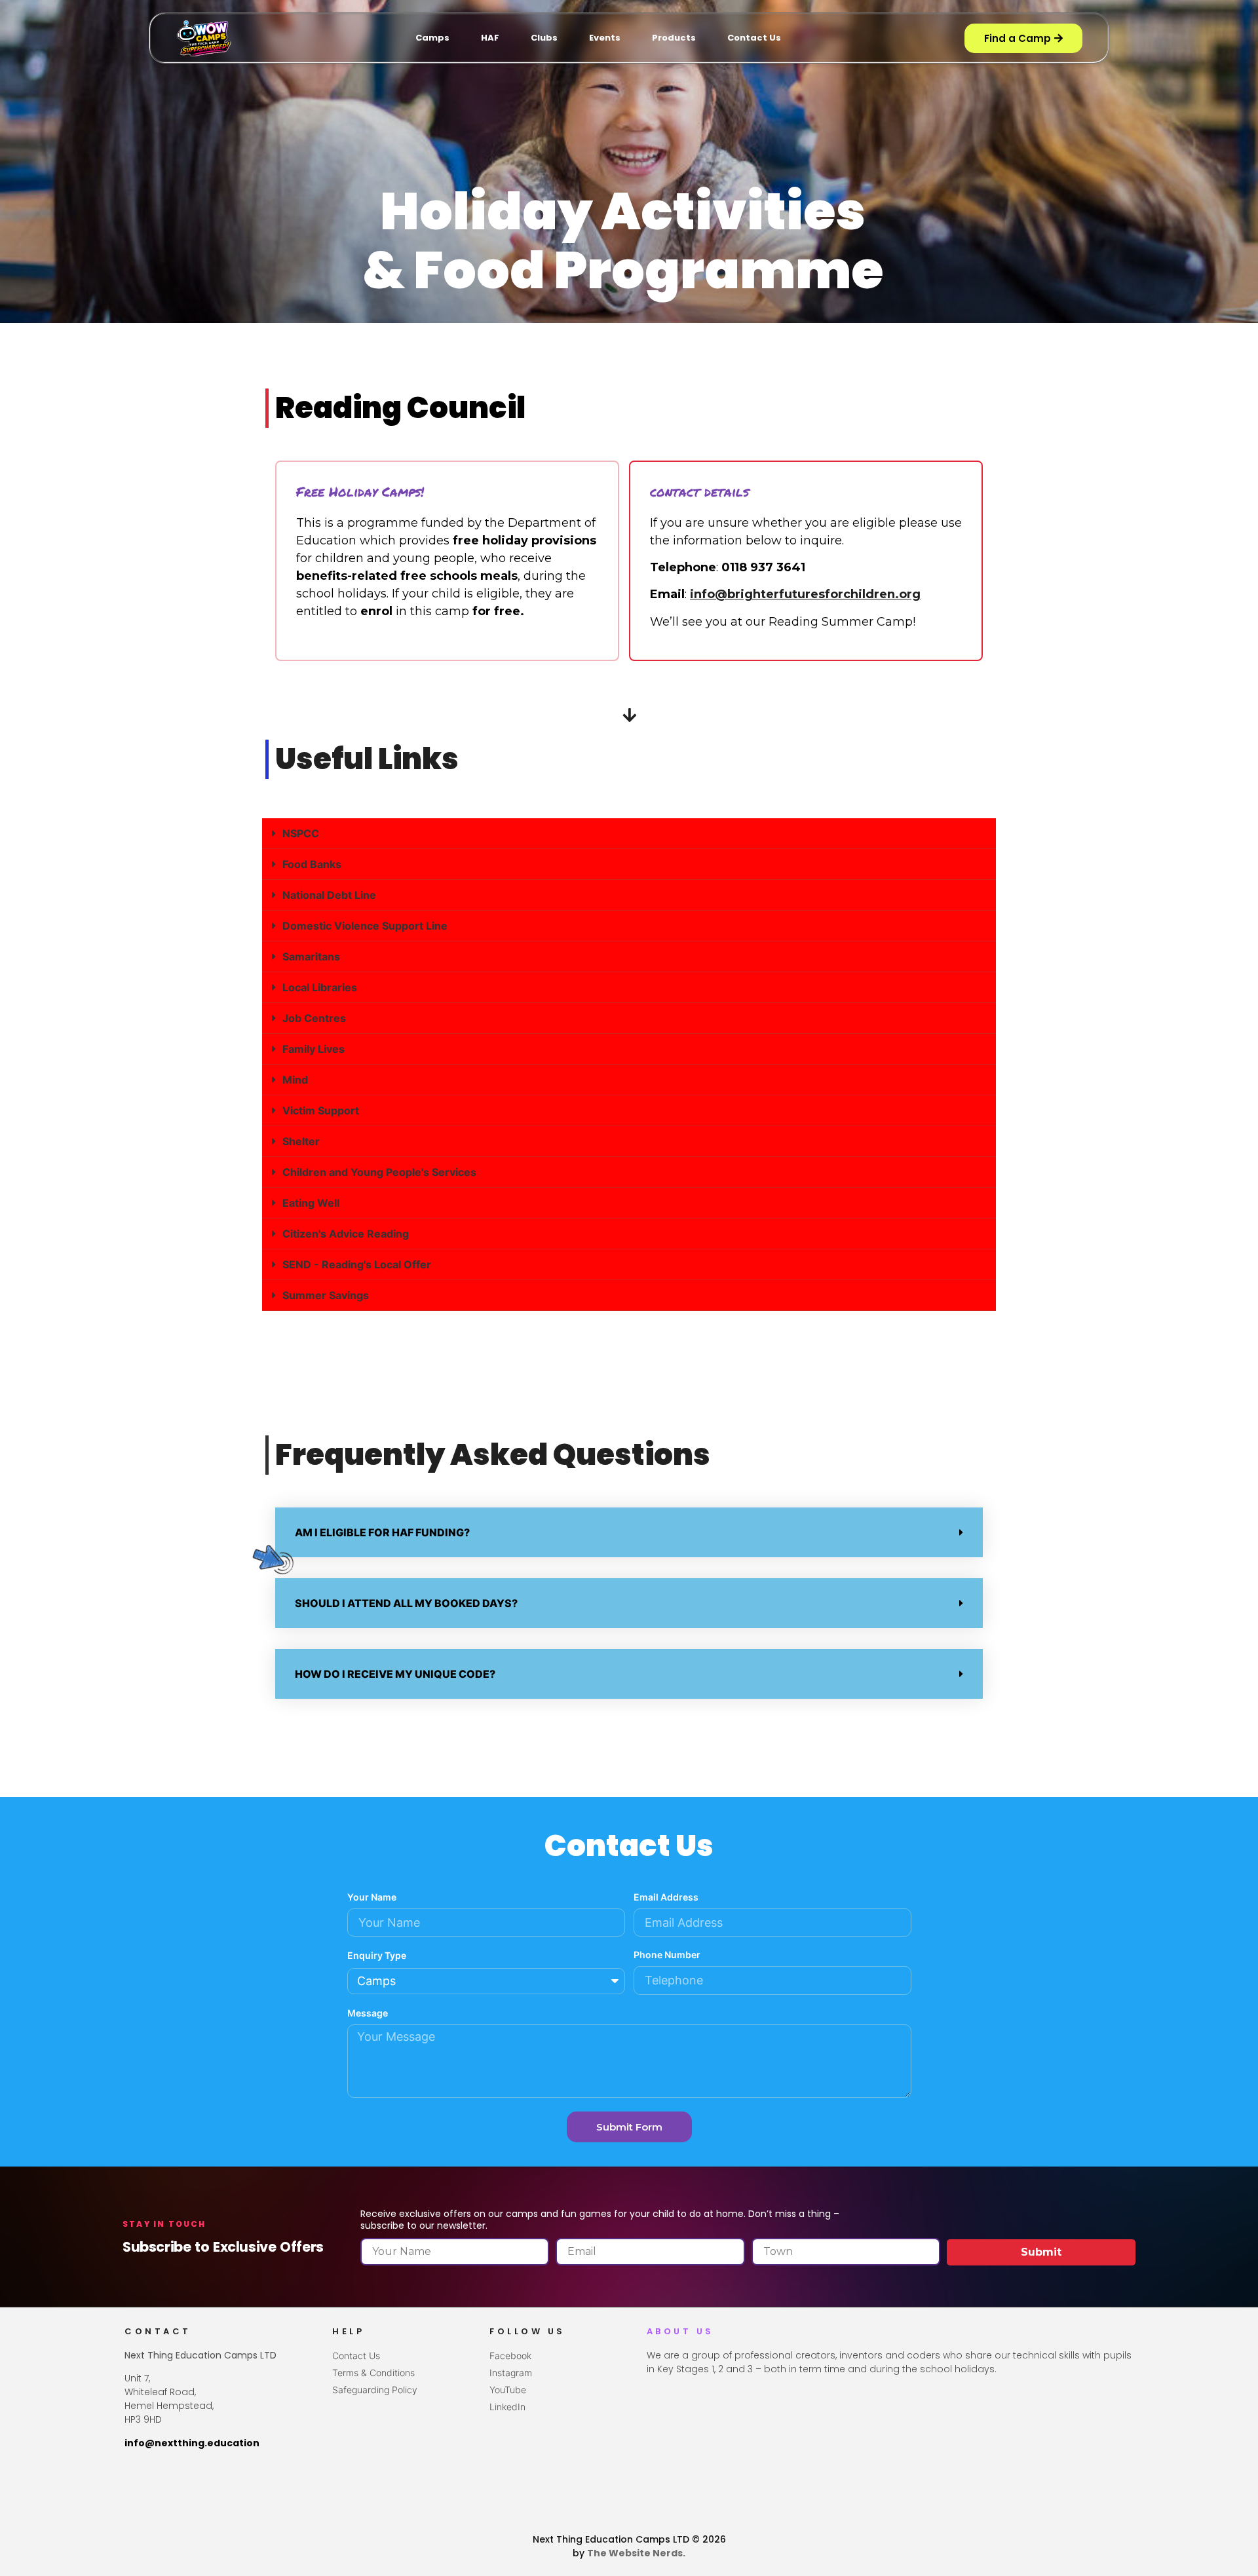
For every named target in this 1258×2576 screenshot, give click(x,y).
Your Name (372, 1898)
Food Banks (312, 864)
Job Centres (314, 1018)
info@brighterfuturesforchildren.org (805, 594)
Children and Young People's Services (379, 1172)
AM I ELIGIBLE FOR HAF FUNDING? (382, 1532)
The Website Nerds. (636, 2553)
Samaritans (311, 957)
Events (605, 38)
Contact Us (754, 38)
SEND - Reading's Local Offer (357, 1264)
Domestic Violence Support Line (365, 926)
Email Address (666, 1898)
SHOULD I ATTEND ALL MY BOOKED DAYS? (406, 1603)
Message (368, 2014)
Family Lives (314, 1049)
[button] (629, 834)
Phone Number (667, 1955)
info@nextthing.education (192, 2443)
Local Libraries (320, 987)
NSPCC (301, 833)
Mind (295, 1080)
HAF (490, 38)
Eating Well (311, 1203)
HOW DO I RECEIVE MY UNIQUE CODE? (395, 1674)
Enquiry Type (377, 1956)
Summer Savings (326, 1295)
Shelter (301, 1141)
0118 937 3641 (763, 567)
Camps (432, 38)
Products (674, 38)
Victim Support (321, 1110)
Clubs (544, 38)
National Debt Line (329, 895)
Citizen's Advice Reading (346, 1234)
